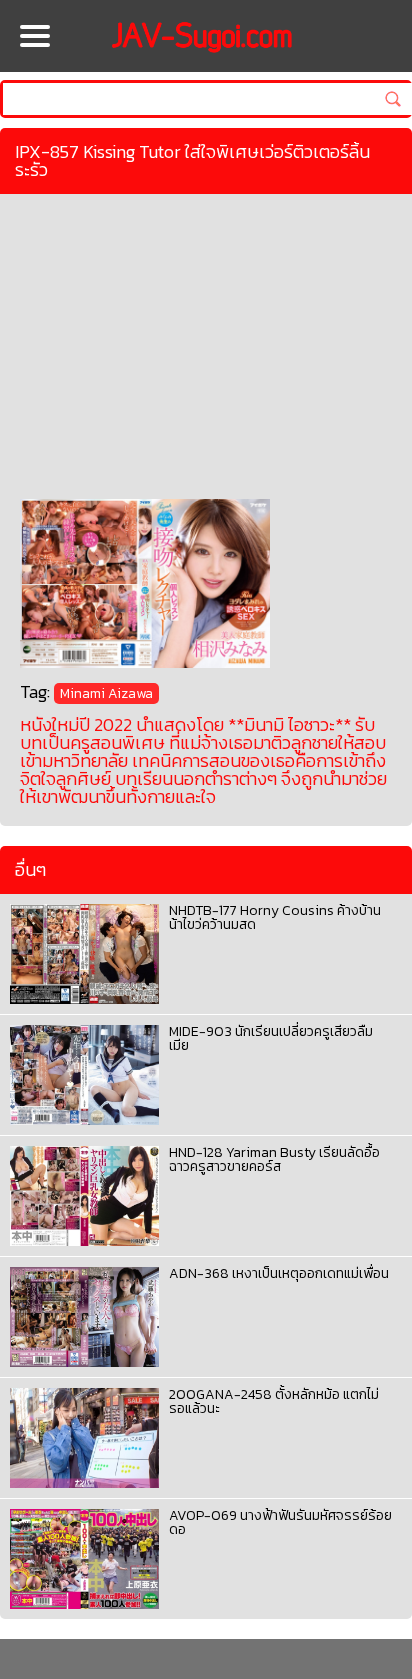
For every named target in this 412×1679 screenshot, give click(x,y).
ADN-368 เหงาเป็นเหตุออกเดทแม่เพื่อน (279, 1273)
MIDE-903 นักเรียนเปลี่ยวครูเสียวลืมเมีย (271, 1038)
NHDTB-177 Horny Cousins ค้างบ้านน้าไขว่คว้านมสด (275, 917)
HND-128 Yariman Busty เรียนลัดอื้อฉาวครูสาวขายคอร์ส (274, 1159)
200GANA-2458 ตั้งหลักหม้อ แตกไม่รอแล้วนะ (274, 1401)
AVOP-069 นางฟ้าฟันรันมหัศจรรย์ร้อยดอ (280, 1522)
